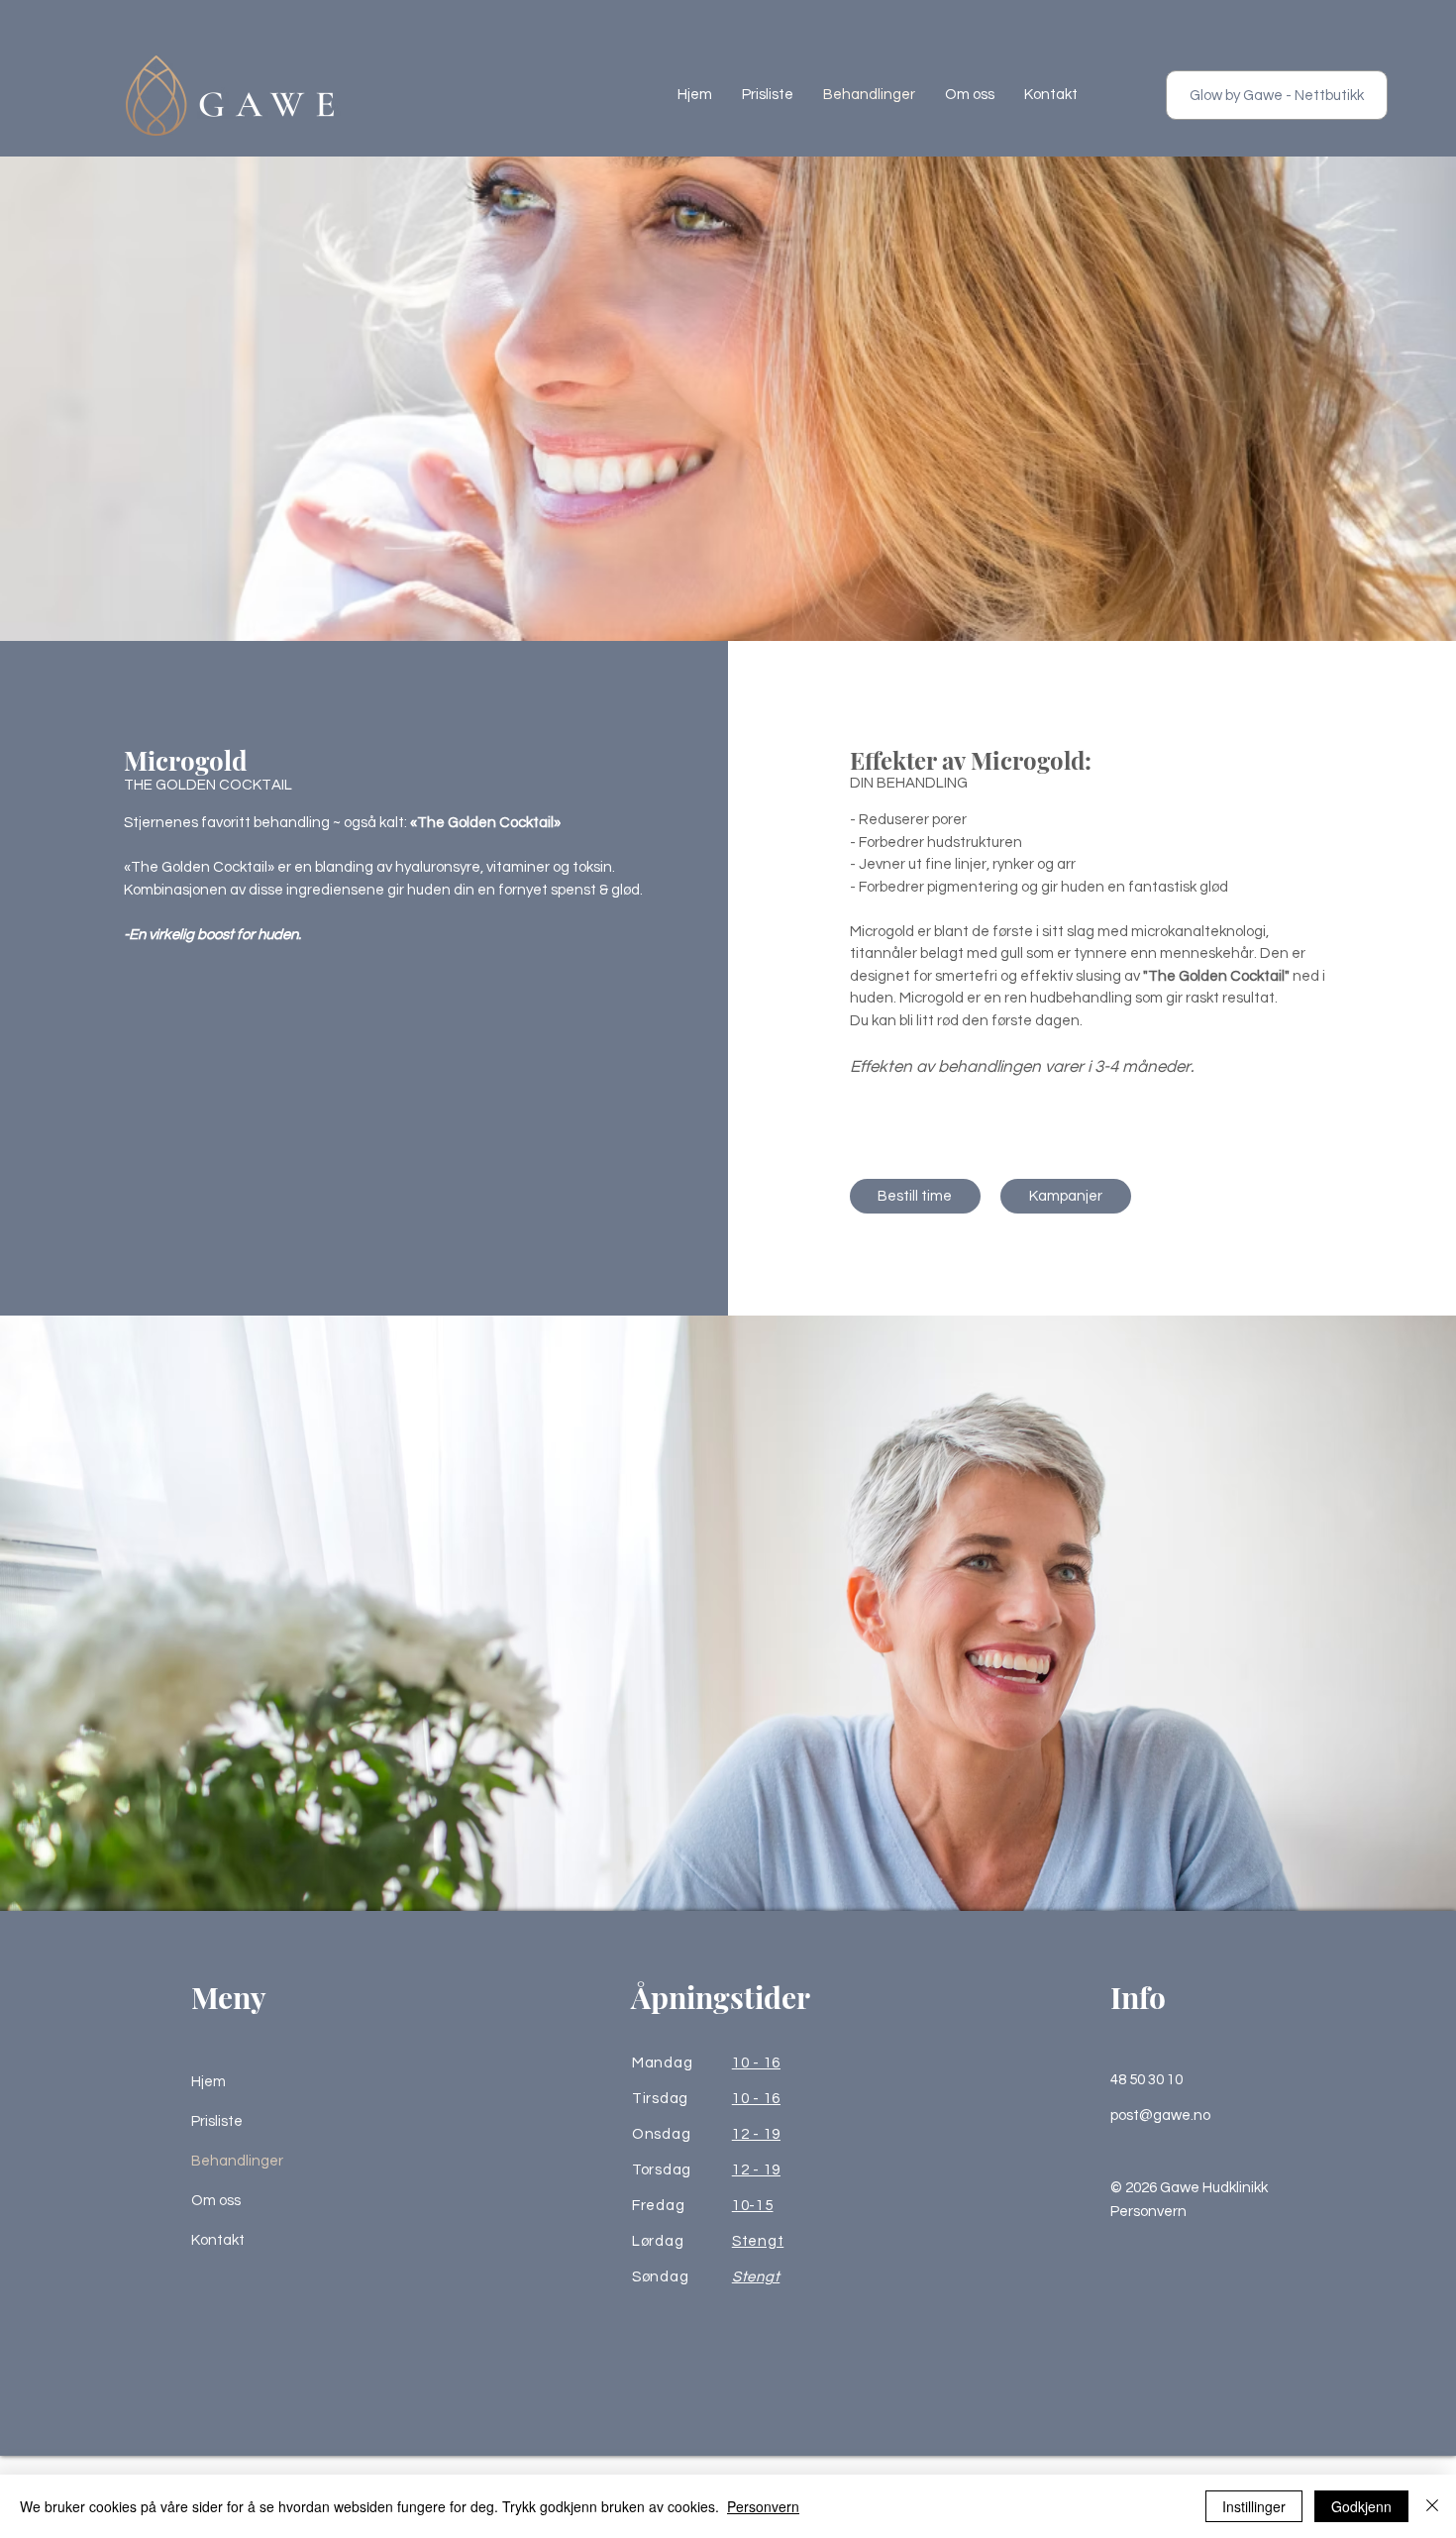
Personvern (1148, 2212)
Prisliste (217, 2121)
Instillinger (1254, 2506)
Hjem (208, 2082)
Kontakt (218, 2240)
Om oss (216, 2201)
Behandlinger (237, 2161)
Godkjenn (1361, 2506)
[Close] (1432, 2506)
